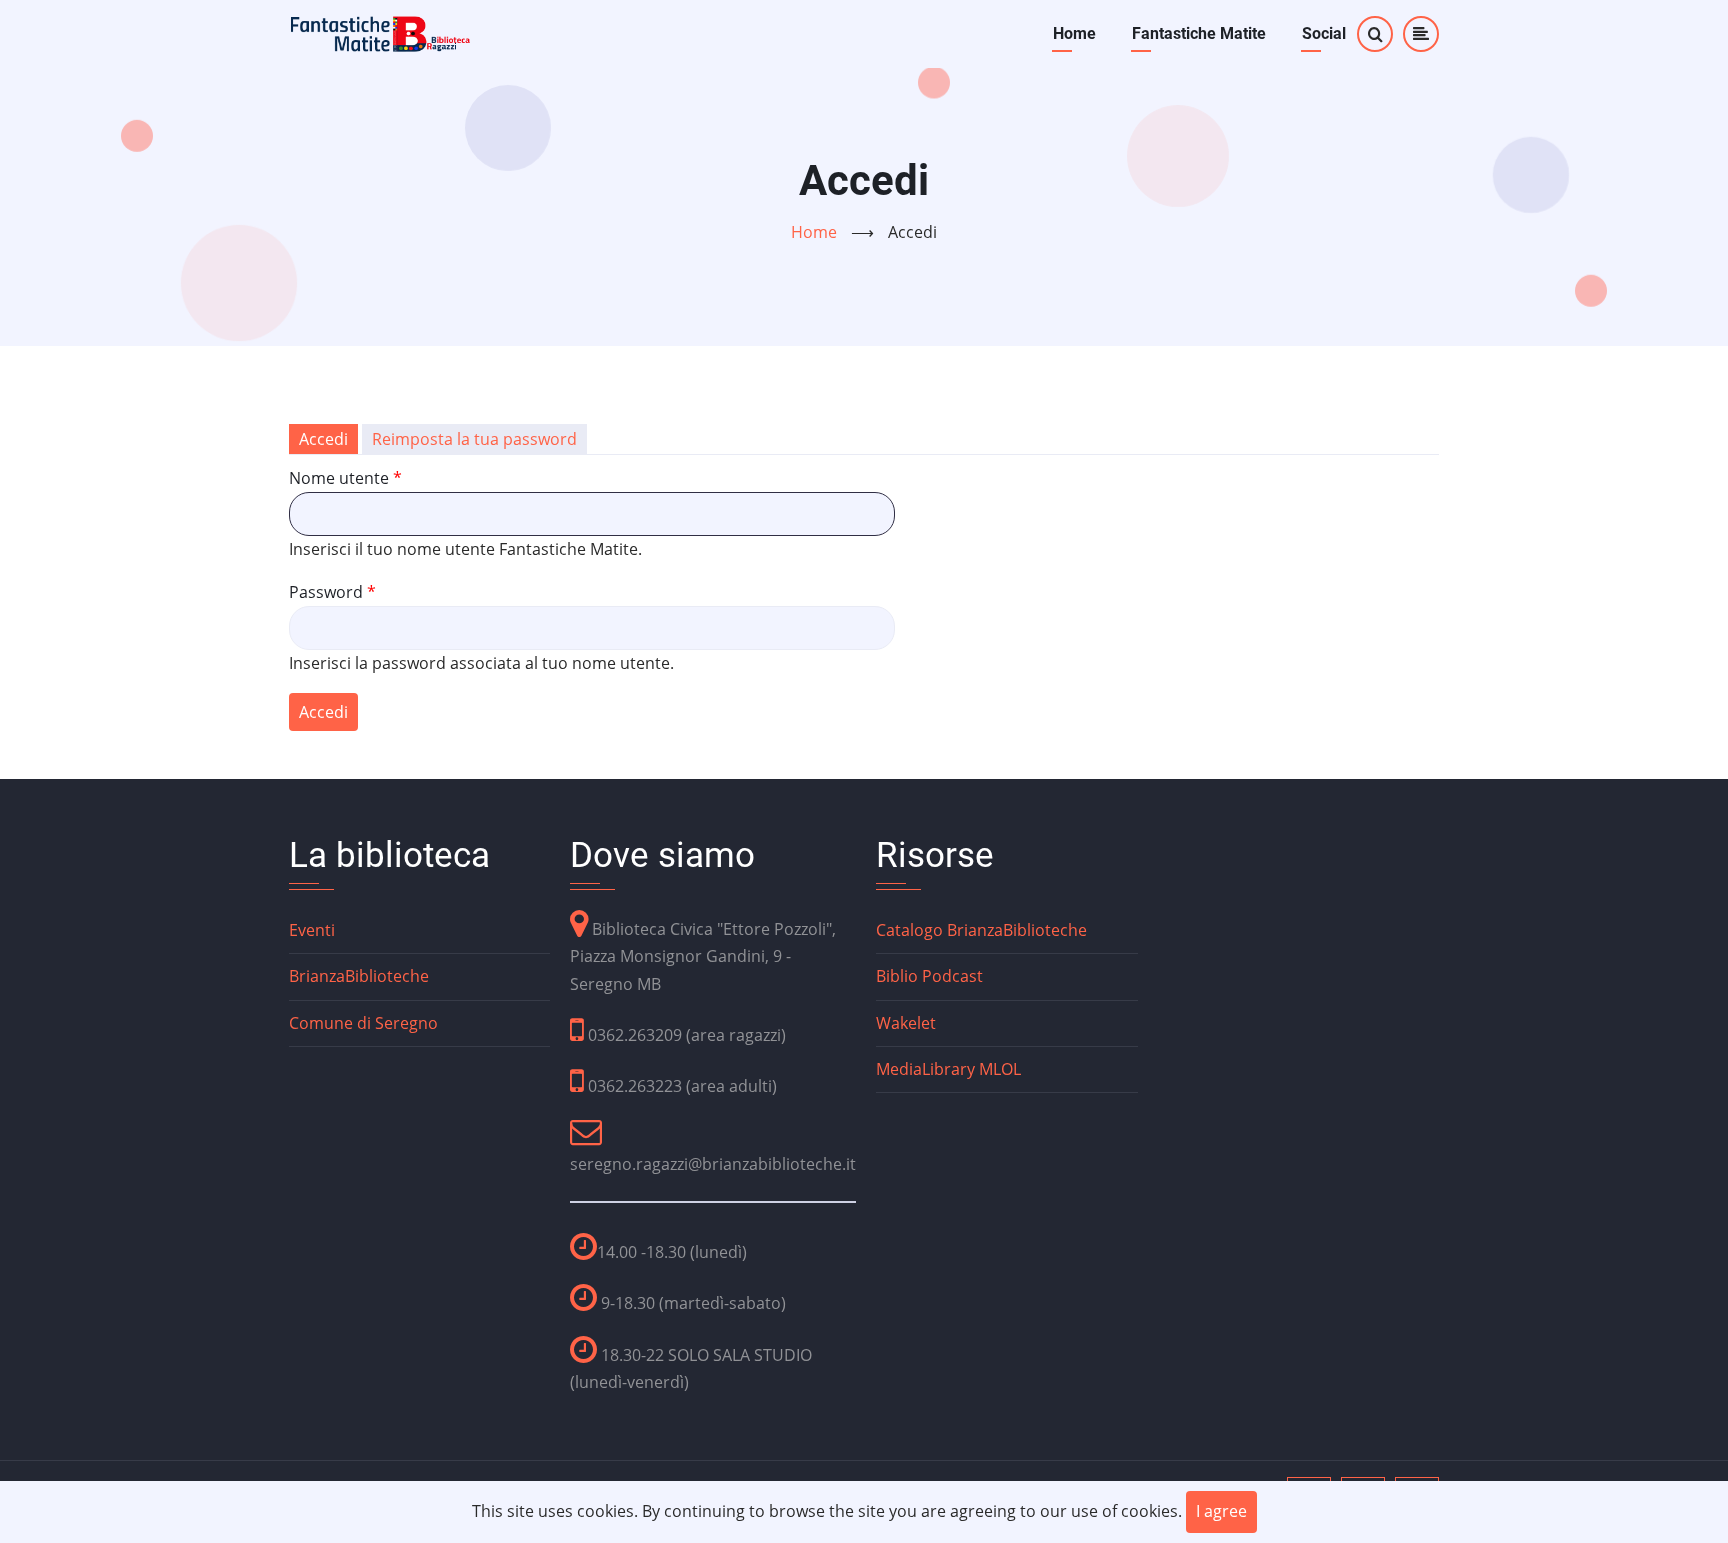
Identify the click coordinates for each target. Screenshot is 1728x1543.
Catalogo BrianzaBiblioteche (981, 930)
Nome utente (339, 478)
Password (326, 592)
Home (1074, 33)
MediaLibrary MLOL (948, 1069)
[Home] (381, 32)
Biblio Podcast (929, 976)
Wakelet (906, 1023)
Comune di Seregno (363, 1023)
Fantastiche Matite (1199, 33)
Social (1324, 33)
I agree (1221, 1511)
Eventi (312, 930)
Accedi (328, 441)
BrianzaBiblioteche (359, 976)
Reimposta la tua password (474, 439)
